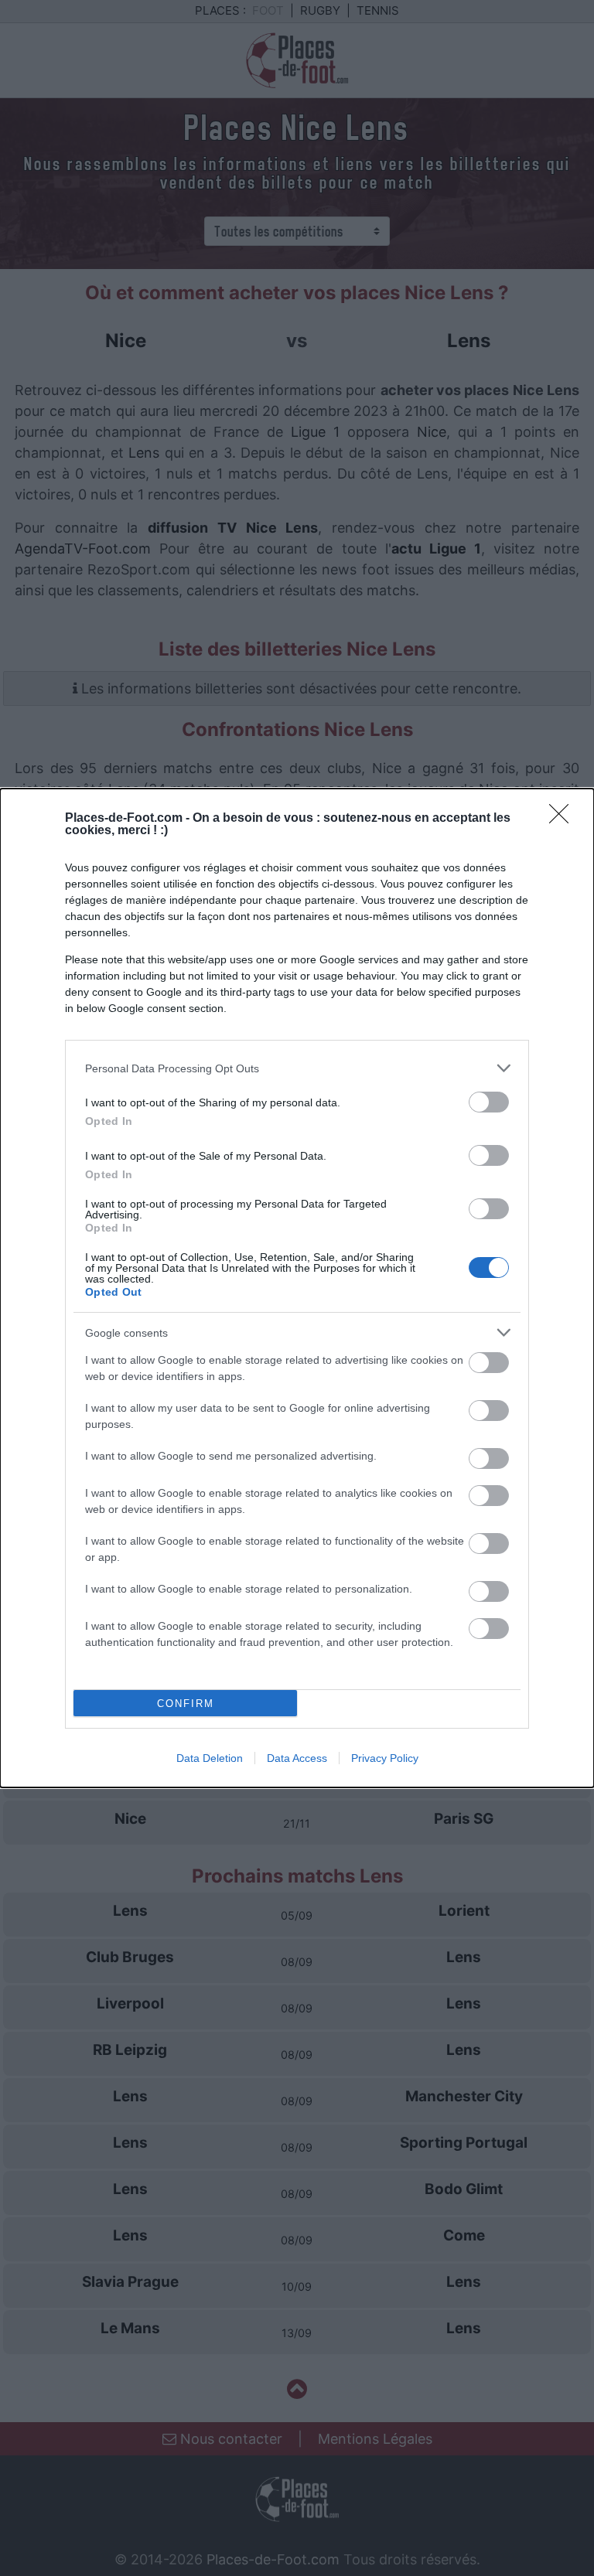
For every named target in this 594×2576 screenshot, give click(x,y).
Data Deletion (210, 1758)
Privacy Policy (385, 1758)
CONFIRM (186, 1704)
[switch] (489, 1102)
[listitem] (297, 1068)
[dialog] (297, 1288)
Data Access (297, 1758)
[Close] (564, 819)
